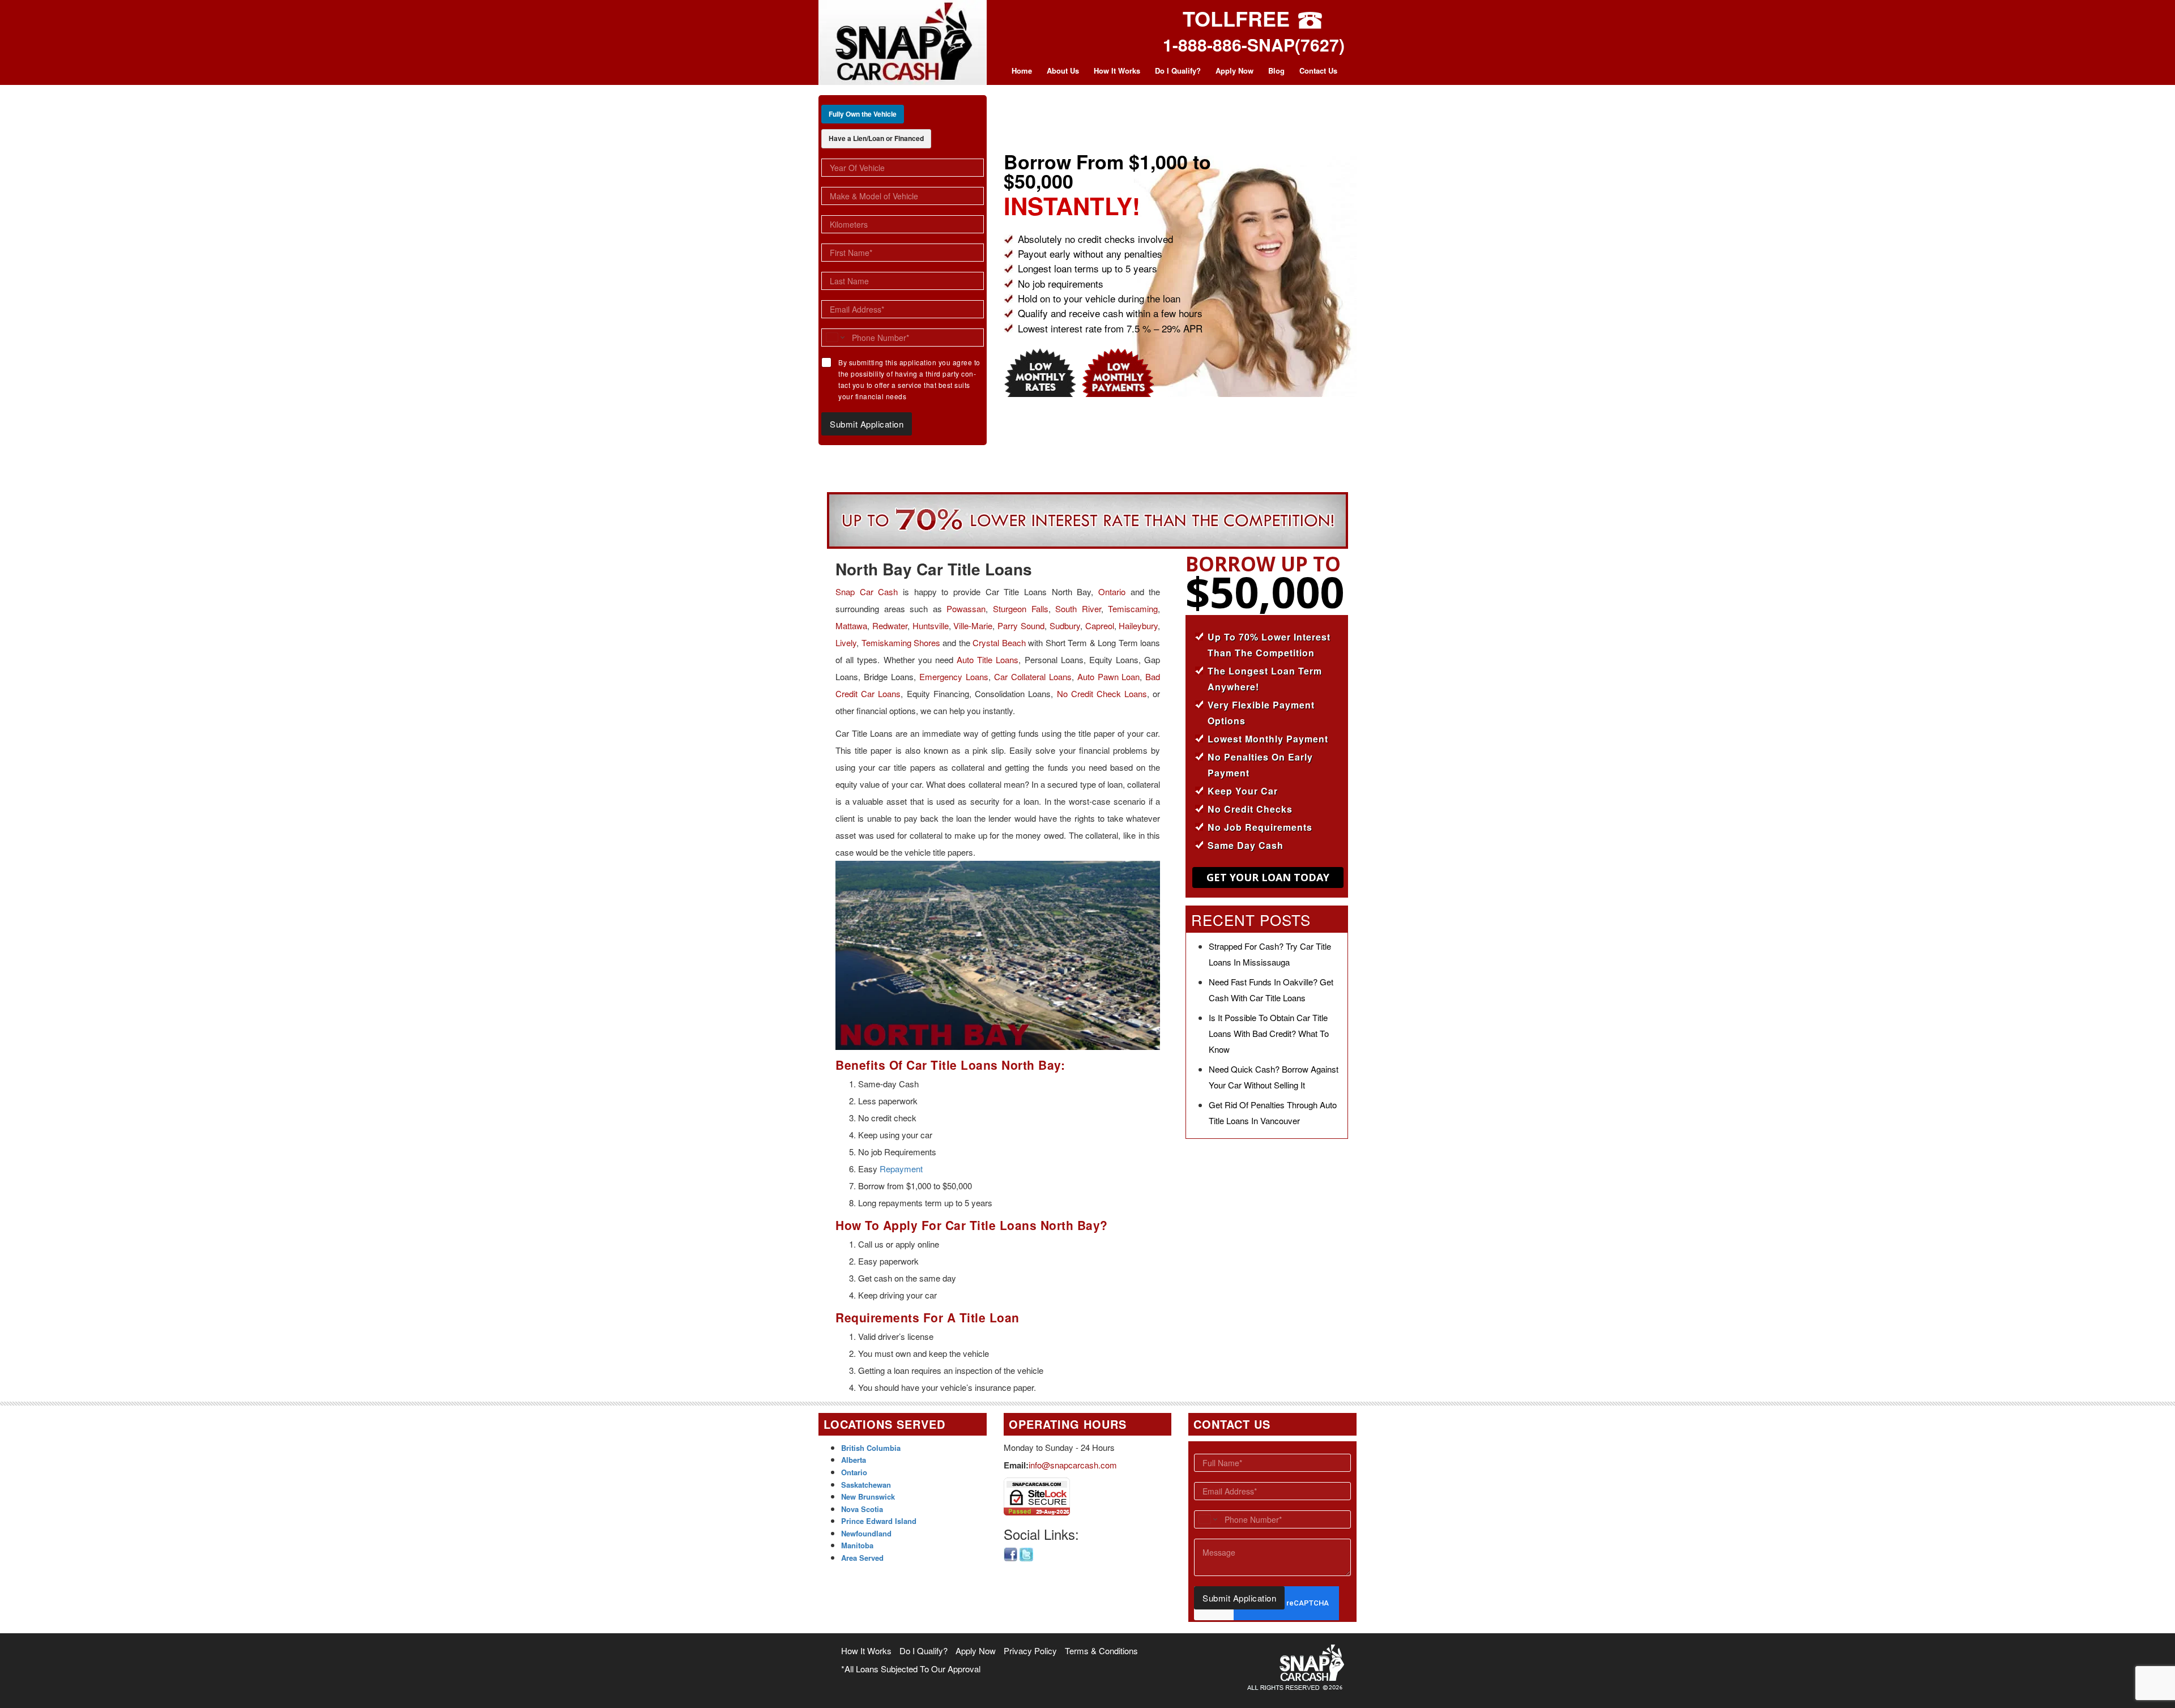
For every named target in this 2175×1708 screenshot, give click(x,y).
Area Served (862, 1558)
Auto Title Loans (988, 659)
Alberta (854, 1460)
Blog (1276, 71)
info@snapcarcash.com (1073, 1465)
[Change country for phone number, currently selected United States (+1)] (835, 338)
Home (1022, 71)
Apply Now (1234, 71)
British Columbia (871, 1448)
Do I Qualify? (1178, 71)
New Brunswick (868, 1496)
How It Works (1117, 71)
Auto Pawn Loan (1109, 676)
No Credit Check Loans (1102, 693)
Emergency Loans (954, 676)
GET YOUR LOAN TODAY (1268, 877)
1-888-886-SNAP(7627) (1254, 44)
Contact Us (1318, 71)
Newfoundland (866, 1533)
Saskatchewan (866, 1485)
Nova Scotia (862, 1509)
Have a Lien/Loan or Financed (876, 138)
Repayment (901, 1169)
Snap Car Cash (867, 592)
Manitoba (857, 1545)
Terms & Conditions (1101, 1651)
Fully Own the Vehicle (863, 114)
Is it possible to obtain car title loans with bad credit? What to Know (1269, 1033)
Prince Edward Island (879, 1521)
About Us (1063, 71)
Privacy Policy (1030, 1651)
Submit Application (867, 424)
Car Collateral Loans (1033, 676)
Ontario (1112, 592)
